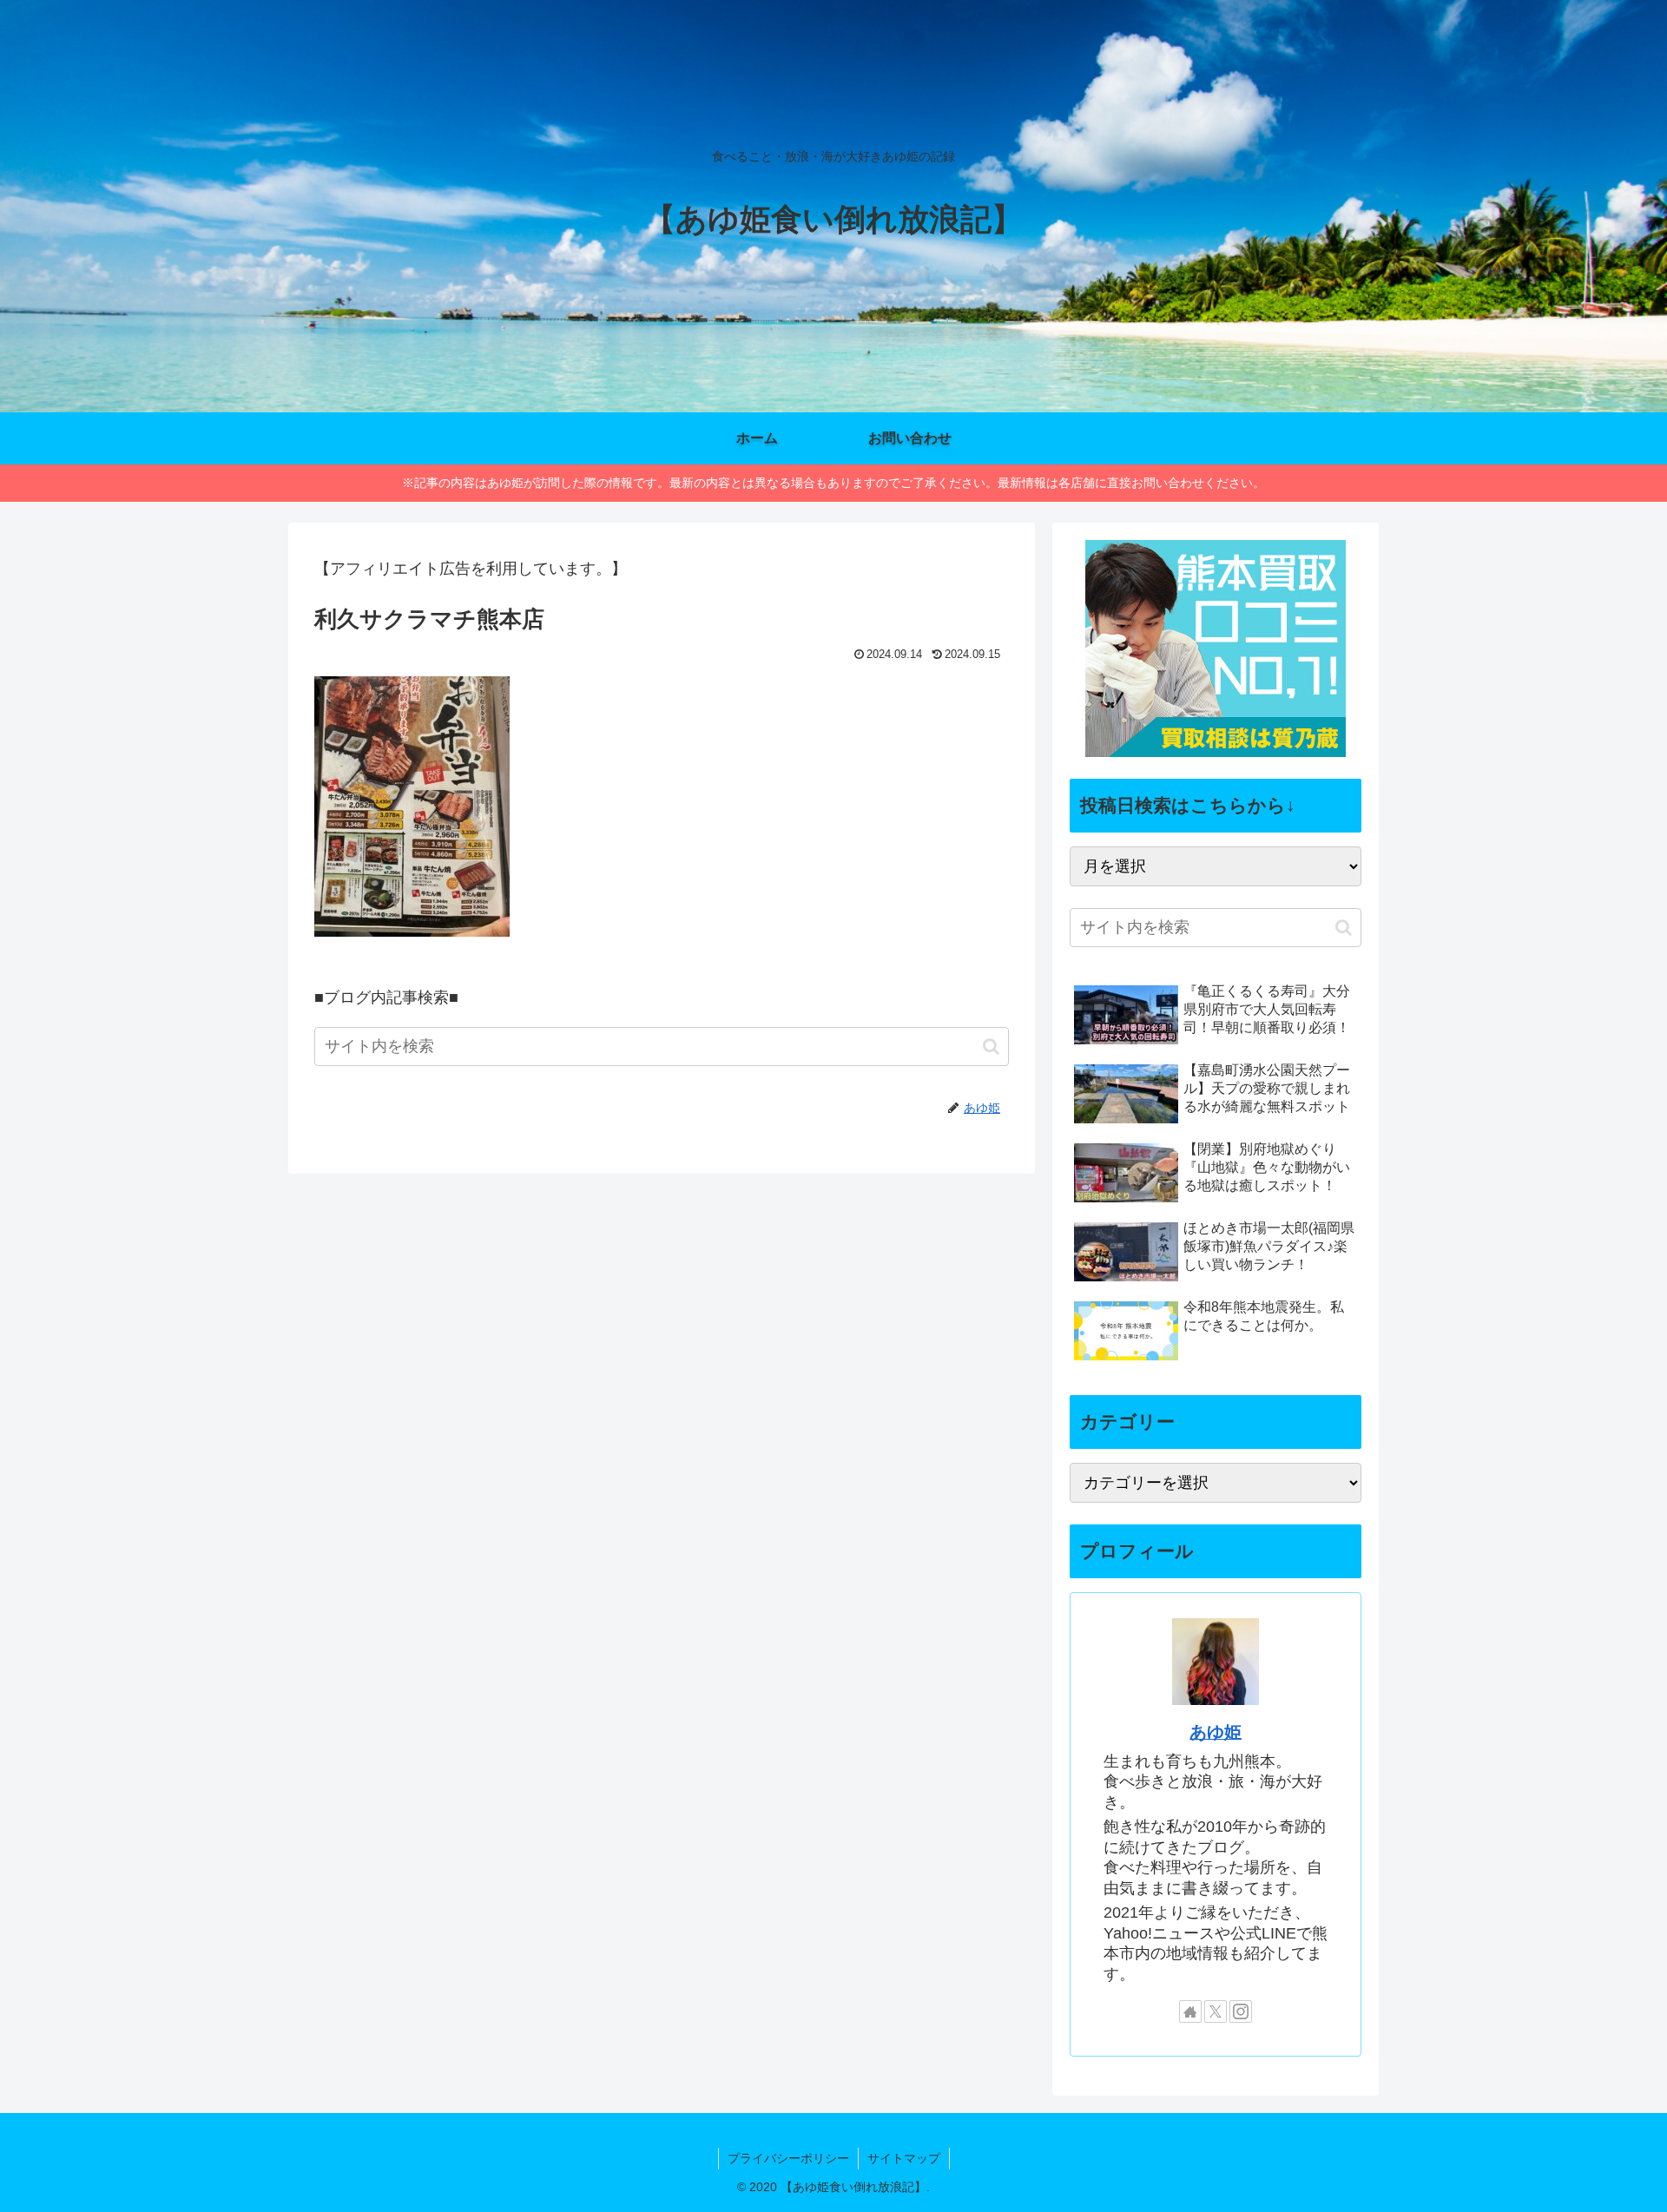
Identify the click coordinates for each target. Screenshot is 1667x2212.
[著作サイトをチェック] (1190, 2011)
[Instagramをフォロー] (1241, 2011)
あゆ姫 (1216, 1732)
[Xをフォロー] (1216, 2011)
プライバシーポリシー (788, 2158)
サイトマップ (904, 2158)
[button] (991, 1047)
